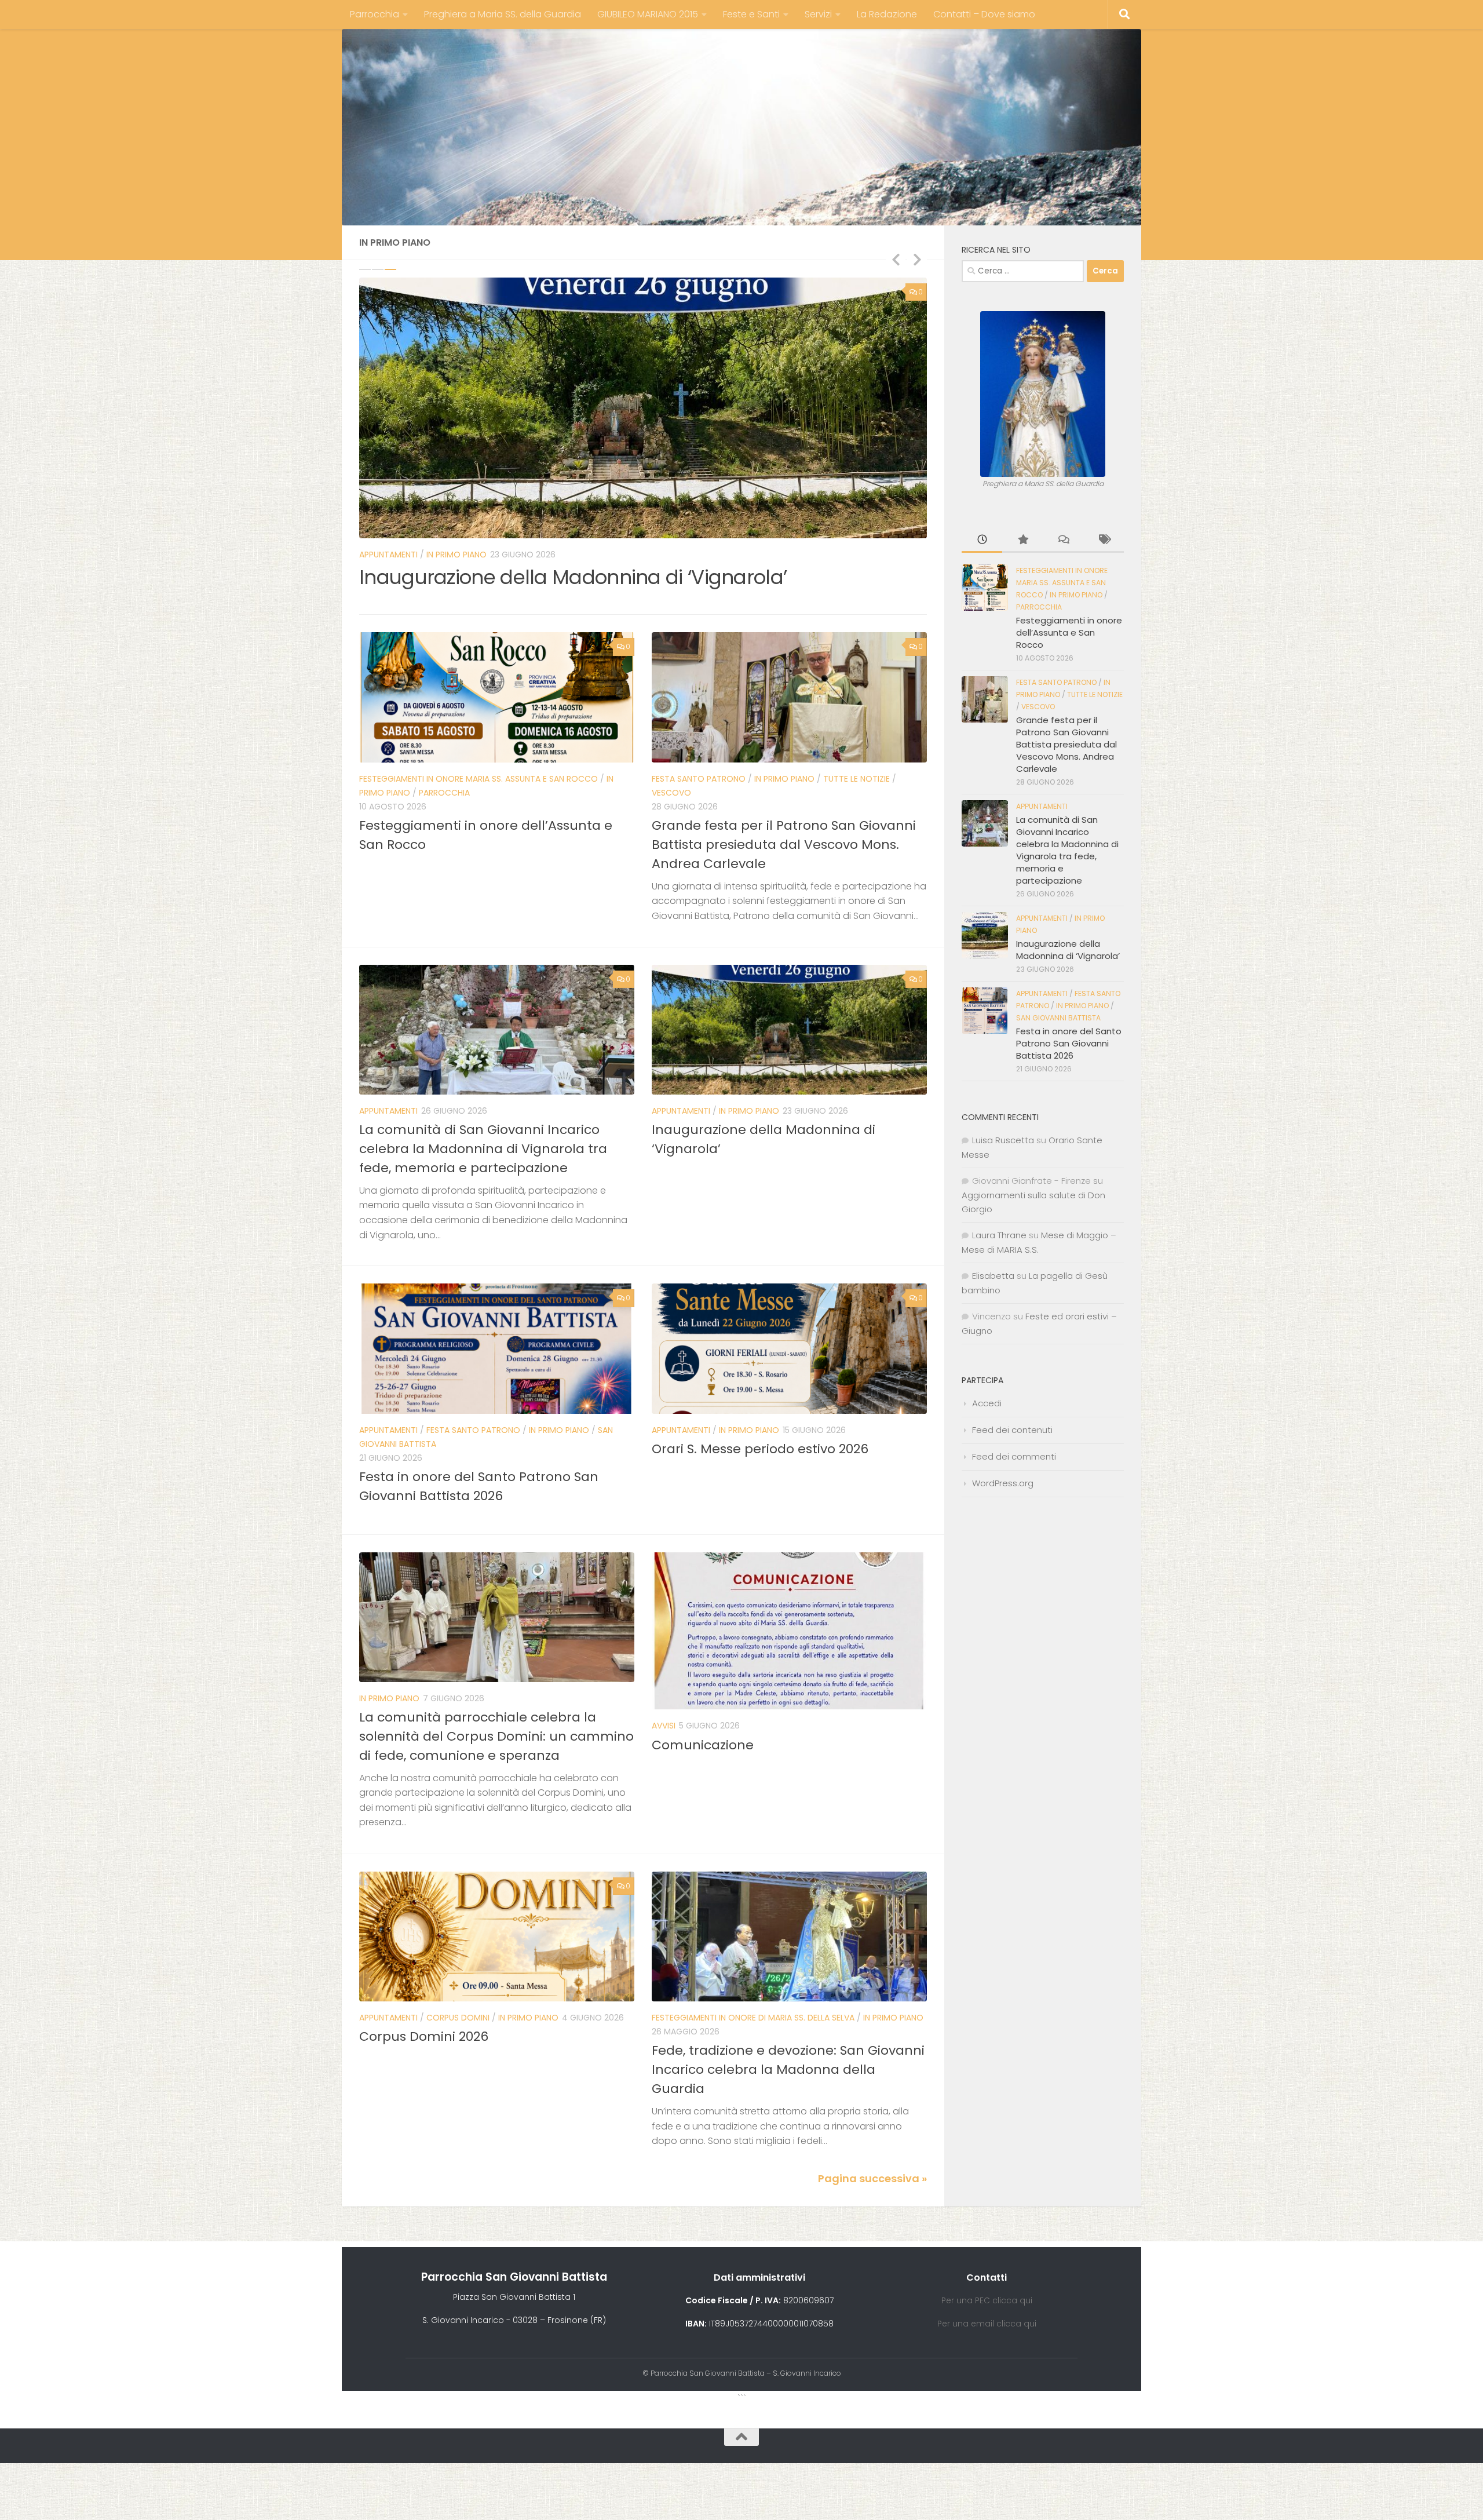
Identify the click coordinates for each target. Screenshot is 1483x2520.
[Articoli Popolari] (1022, 540)
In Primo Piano (637, 555)
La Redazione (887, 14)
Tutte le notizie (856, 779)
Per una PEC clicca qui (987, 2300)
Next (917, 259)
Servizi (818, 14)
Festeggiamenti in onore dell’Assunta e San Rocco (593, 577)
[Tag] (1104, 540)
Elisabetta (993, 1276)
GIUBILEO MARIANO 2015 (648, 14)
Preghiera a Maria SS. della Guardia (503, 14)
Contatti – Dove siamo (984, 14)
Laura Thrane (999, 1235)
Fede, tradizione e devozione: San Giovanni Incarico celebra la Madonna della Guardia (788, 2069)
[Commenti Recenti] (1063, 540)
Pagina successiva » (872, 2178)
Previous (896, 259)
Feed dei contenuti (1012, 1430)
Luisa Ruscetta (1003, 1140)
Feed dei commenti (1014, 1456)
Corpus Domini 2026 (424, 2036)
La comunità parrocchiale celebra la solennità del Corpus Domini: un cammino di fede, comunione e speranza (496, 1736)
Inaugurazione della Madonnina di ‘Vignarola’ (1068, 950)
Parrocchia (375, 14)
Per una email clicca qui (987, 2324)
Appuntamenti (388, 1111)
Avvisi (664, 1726)
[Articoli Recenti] (982, 540)
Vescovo (671, 793)
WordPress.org (1003, 1483)
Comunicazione (703, 1745)
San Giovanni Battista (1058, 1018)
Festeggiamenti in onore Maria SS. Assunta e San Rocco (478, 555)
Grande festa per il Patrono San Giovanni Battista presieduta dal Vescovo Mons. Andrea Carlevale (784, 845)
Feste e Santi (751, 14)
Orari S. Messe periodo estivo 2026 (760, 1449)
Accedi (987, 1403)
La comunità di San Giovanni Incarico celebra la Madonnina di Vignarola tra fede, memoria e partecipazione (483, 1149)
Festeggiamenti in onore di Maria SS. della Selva (753, 2018)
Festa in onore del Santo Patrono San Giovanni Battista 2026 (1069, 1043)
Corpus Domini (458, 2018)
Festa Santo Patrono (699, 779)
